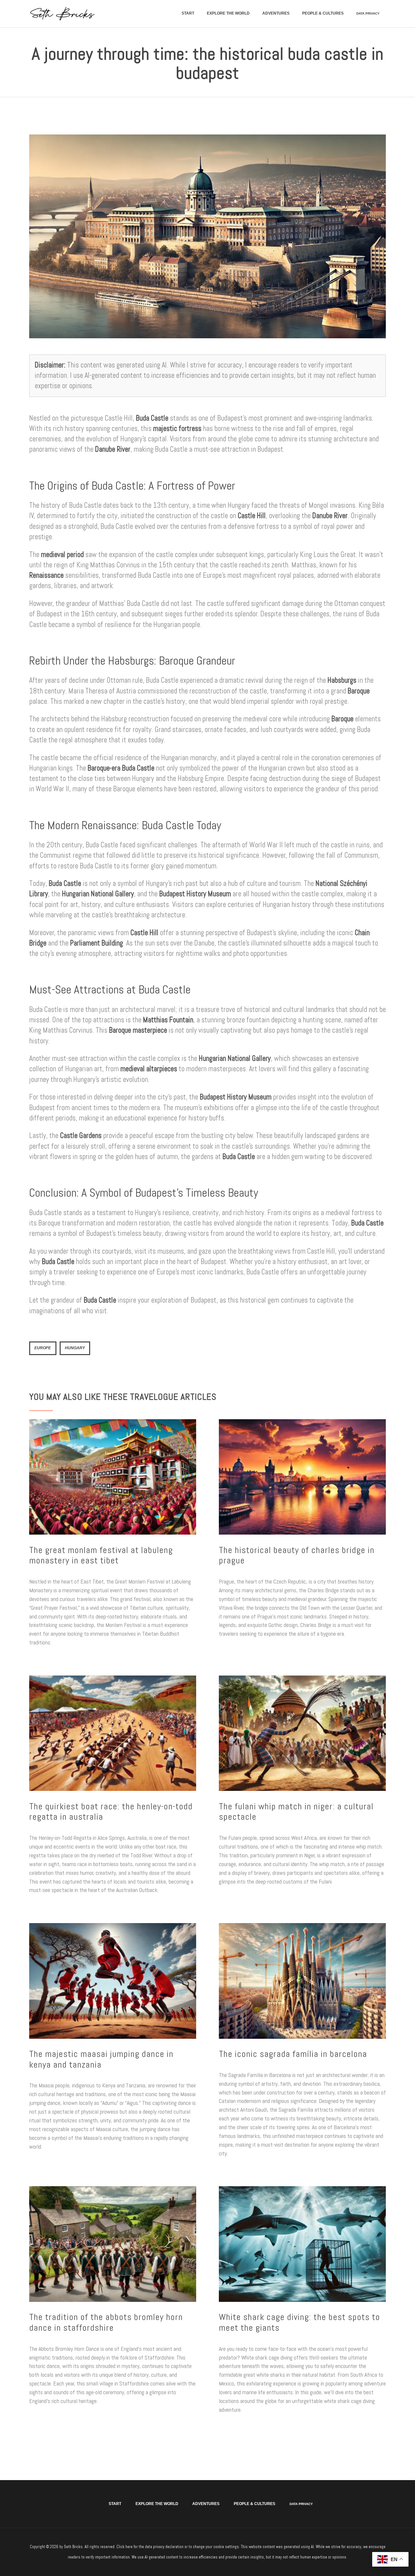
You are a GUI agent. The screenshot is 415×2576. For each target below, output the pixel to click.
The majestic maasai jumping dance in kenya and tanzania (101, 2059)
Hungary (75, 1348)
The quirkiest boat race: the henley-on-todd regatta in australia (111, 1812)
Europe (43, 1348)
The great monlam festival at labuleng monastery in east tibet (101, 1555)
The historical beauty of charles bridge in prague (297, 1555)
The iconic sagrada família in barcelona (293, 2054)
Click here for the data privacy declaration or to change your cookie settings (178, 2547)
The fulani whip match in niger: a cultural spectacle (296, 1812)
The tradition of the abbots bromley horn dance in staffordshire (106, 2322)
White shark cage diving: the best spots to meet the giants (299, 2322)
